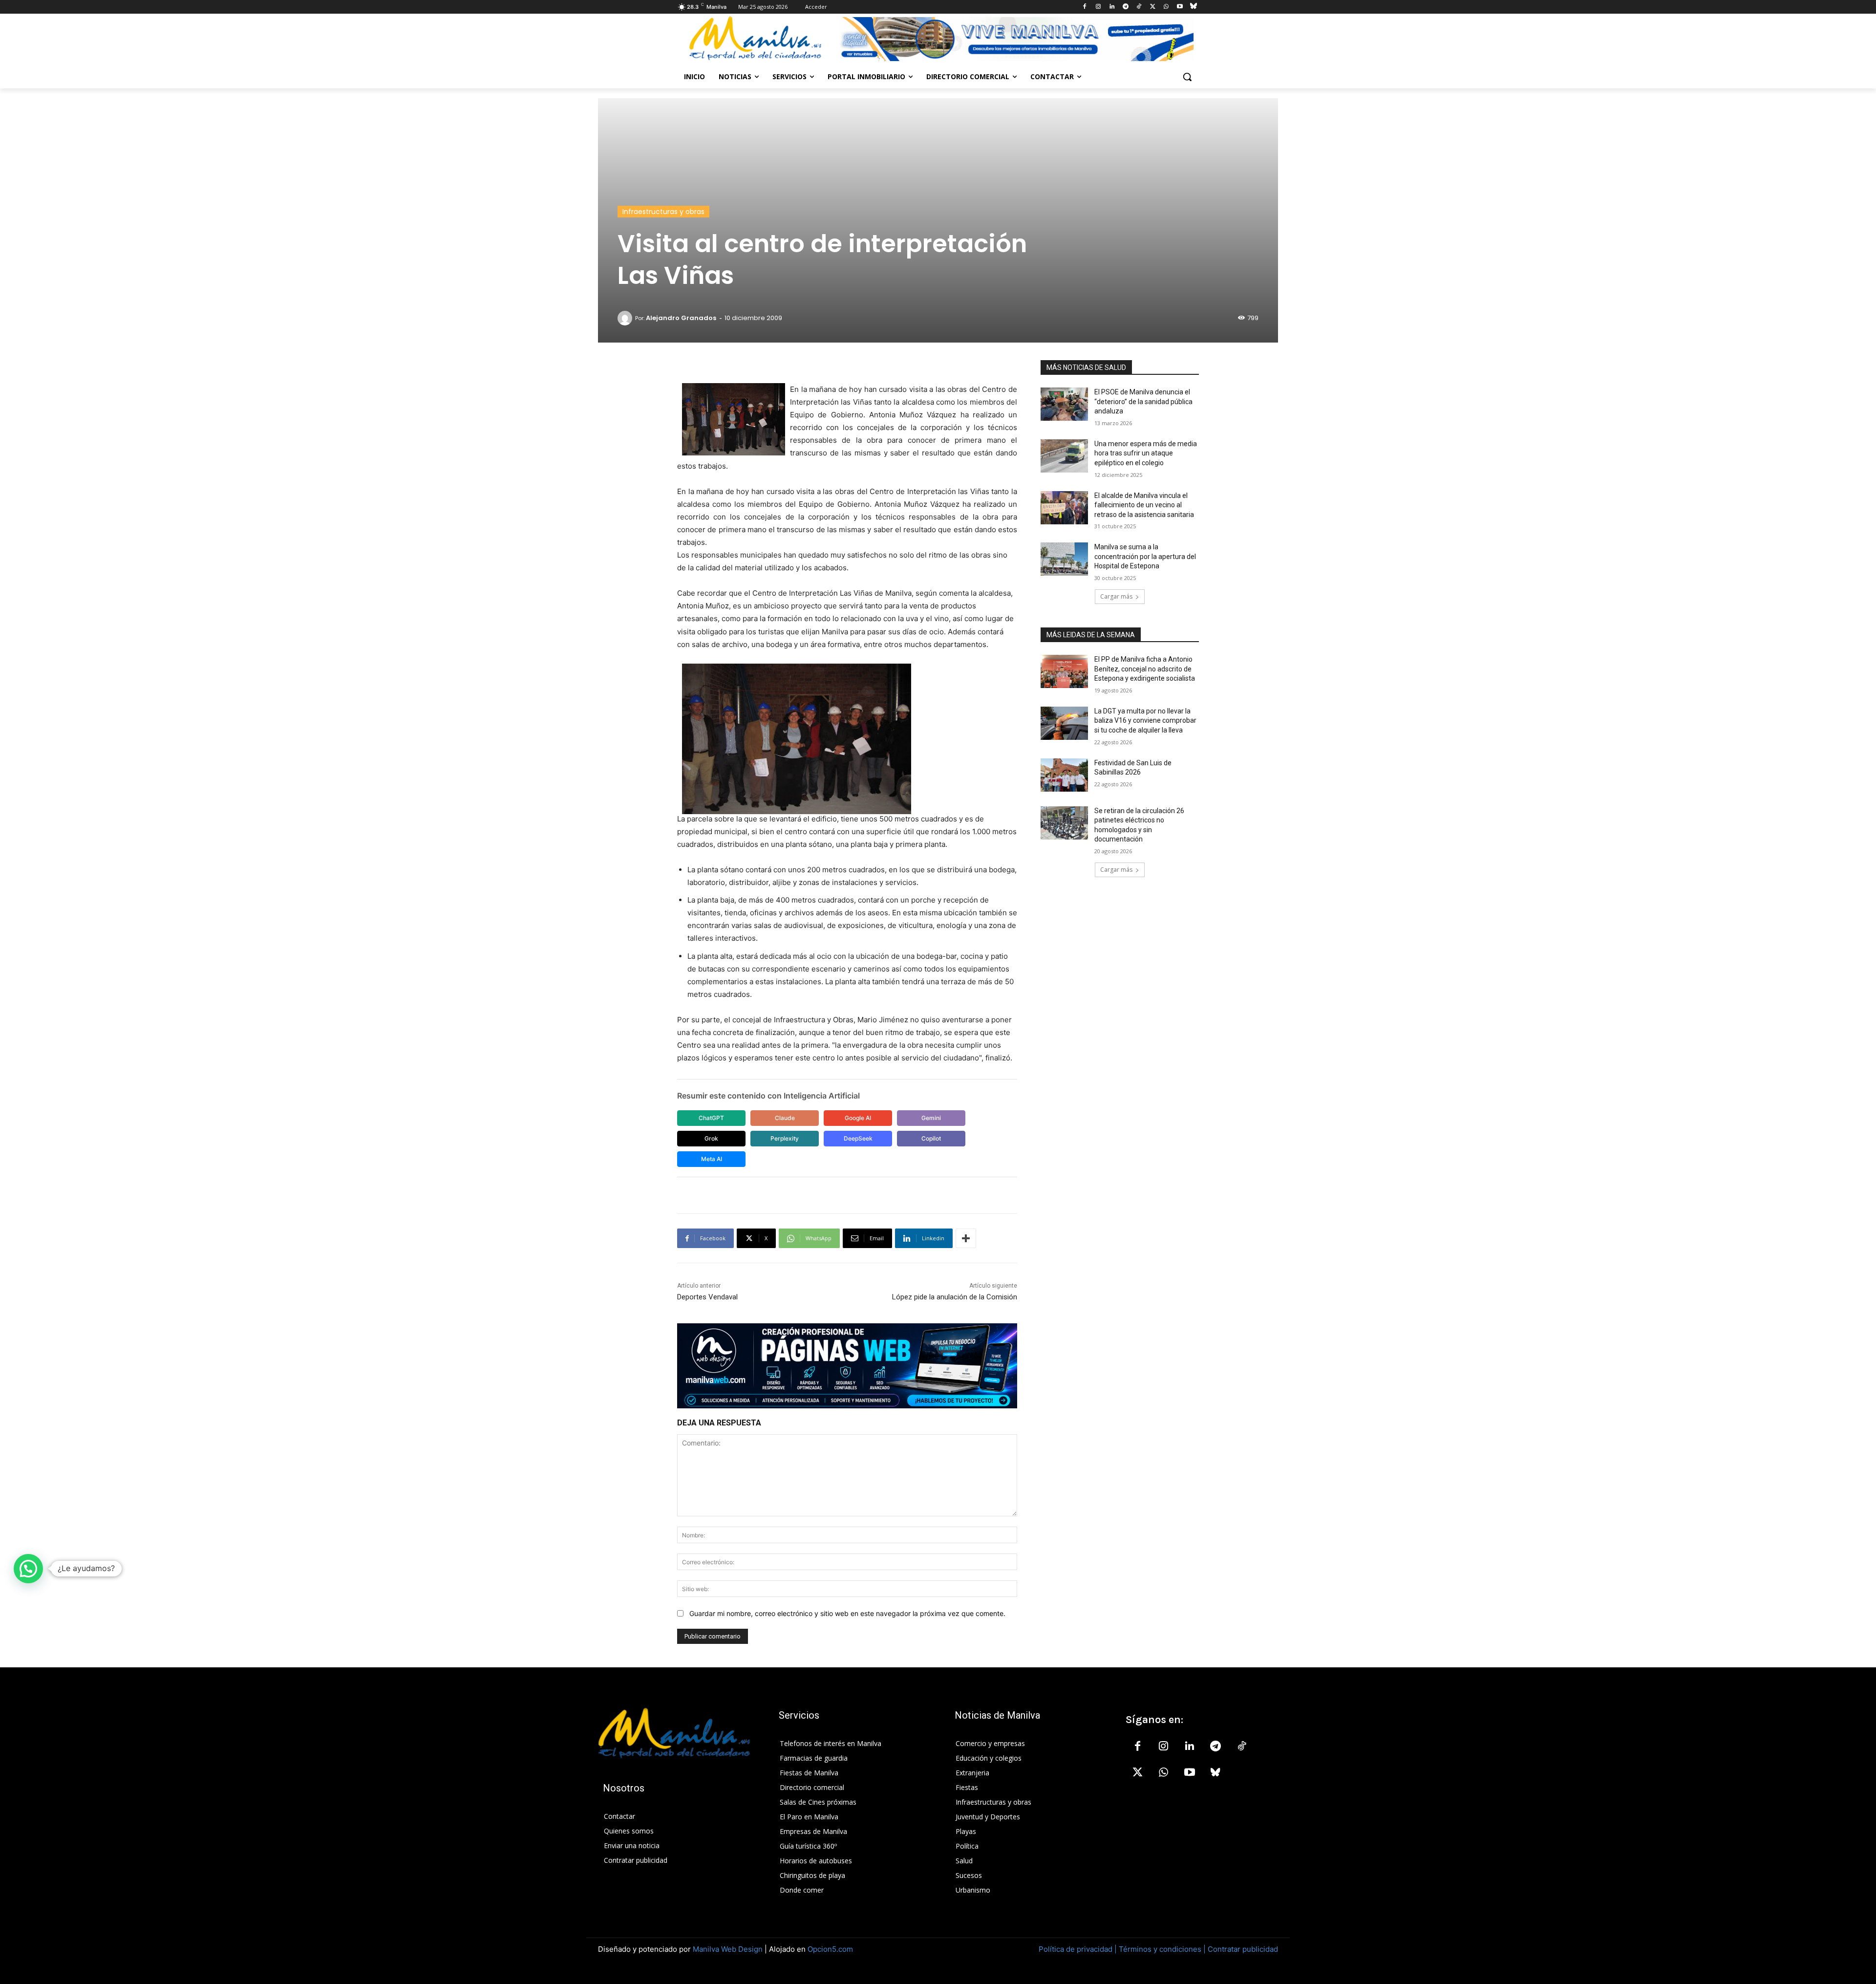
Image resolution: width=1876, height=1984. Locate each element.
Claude (785, 1118)
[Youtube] (1180, 7)
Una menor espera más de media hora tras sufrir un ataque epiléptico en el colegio (1146, 453)
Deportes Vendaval (707, 1297)
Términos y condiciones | (1162, 1949)
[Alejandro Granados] (626, 318)
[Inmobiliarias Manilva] (1016, 39)
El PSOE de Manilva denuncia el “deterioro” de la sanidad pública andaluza (1143, 401)
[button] (1187, 77)
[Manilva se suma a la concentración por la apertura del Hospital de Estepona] (1064, 559)
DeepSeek (858, 1138)
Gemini (931, 1118)
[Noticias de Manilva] (755, 38)
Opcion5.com (830, 1949)
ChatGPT (711, 1118)
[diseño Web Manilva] (847, 1366)
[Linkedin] (1112, 7)
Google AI (858, 1118)
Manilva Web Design (728, 1949)
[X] (1153, 7)
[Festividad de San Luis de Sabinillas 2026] (1064, 775)
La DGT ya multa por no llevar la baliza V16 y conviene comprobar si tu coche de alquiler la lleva (1145, 721)
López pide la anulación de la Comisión (955, 1297)
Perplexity (785, 1138)
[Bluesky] (1193, 7)
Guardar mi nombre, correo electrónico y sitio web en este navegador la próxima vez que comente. (847, 1613)
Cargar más (1116, 596)
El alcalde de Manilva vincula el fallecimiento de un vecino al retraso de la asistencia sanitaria (1144, 505)
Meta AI (712, 1159)
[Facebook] (1085, 7)
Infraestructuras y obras (663, 212)
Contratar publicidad (1243, 1949)
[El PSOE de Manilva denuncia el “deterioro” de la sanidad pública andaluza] (1064, 404)
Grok (711, 1138)
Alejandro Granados (681, 318)
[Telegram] (1125, 7)
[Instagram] (1098, 7)
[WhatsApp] (1166, 7)
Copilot (931, 1138)
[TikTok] (1139, 7)
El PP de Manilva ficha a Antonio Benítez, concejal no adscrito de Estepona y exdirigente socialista (1145, 669)
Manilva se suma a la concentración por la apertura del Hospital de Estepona (1145, 556)
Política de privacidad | (1079, 1949)
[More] (966, 1238)
